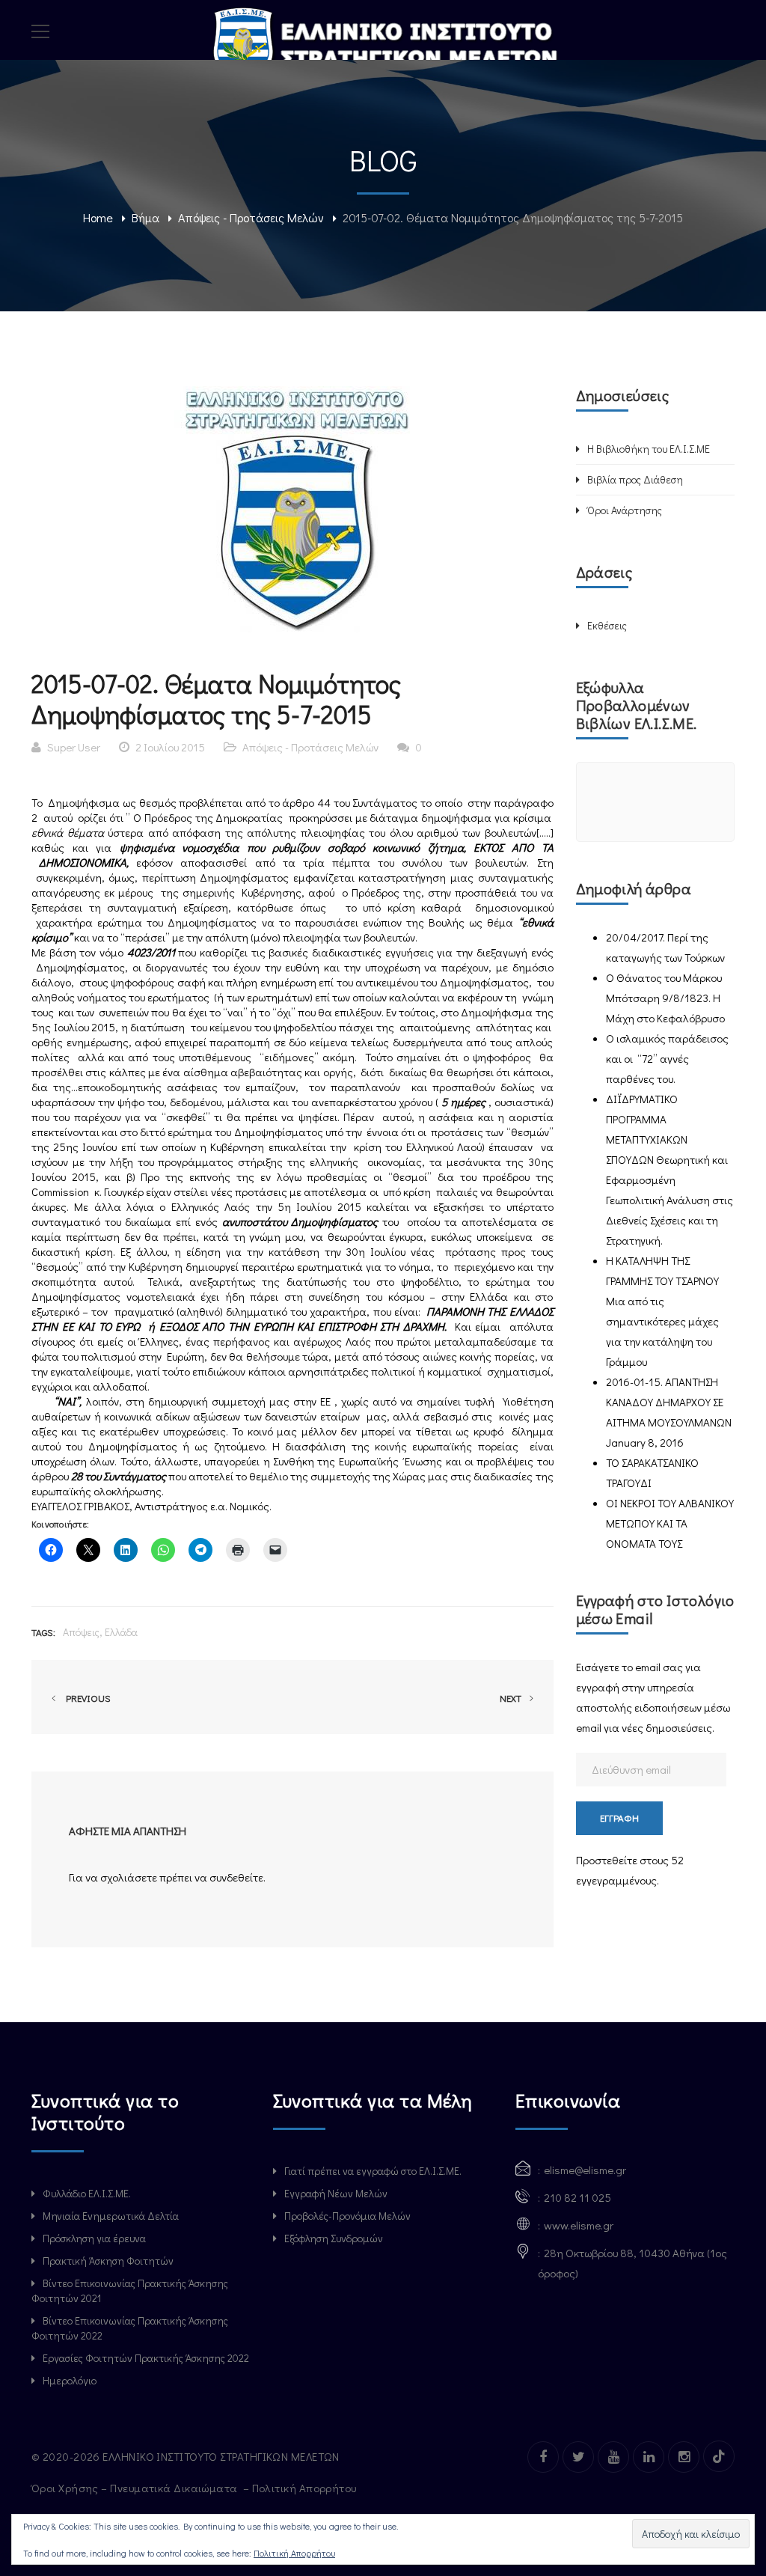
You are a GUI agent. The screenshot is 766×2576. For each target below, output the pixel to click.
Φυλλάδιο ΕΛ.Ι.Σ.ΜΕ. (87, 2193)
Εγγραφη (619, 1817)
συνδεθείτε (236, 1877)
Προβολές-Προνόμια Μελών (347, 2216)
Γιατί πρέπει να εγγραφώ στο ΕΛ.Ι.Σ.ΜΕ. (373, 2171)
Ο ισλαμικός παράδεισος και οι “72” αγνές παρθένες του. (667, 1058)
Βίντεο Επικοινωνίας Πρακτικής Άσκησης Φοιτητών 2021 (130, 2290)
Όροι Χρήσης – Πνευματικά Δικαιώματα (136, 2488)
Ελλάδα (121, 1632)
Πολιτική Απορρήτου (306, 2488)
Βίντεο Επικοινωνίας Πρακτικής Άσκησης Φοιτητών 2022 (130, 2328)
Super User (74, 747)
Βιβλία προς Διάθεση (635, 479)
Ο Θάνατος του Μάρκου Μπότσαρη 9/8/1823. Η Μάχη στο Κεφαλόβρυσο (665, 998)
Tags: (43, 1632)
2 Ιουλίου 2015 (170, 747)
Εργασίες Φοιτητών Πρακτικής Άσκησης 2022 (146, 2358)
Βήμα (145, 217)
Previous (86, 1698)
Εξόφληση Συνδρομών (334, 2238)
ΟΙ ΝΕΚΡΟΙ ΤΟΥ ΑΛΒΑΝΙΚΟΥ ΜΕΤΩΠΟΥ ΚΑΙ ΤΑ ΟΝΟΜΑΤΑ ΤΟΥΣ (670, 1523)
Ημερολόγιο (70, 2380)
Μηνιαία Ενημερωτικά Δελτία (111, 2216)
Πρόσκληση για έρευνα (94, 2238)
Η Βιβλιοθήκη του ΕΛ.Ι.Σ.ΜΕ (649, 449)
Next (512, 1698)
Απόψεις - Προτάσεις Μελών (251, 217)
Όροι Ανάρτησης (625, 510)
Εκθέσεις (607, 625)
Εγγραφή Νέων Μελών (336, 2193)
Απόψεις (81, 1632)
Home (98, 217)
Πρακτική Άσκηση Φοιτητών (108, 2261)
